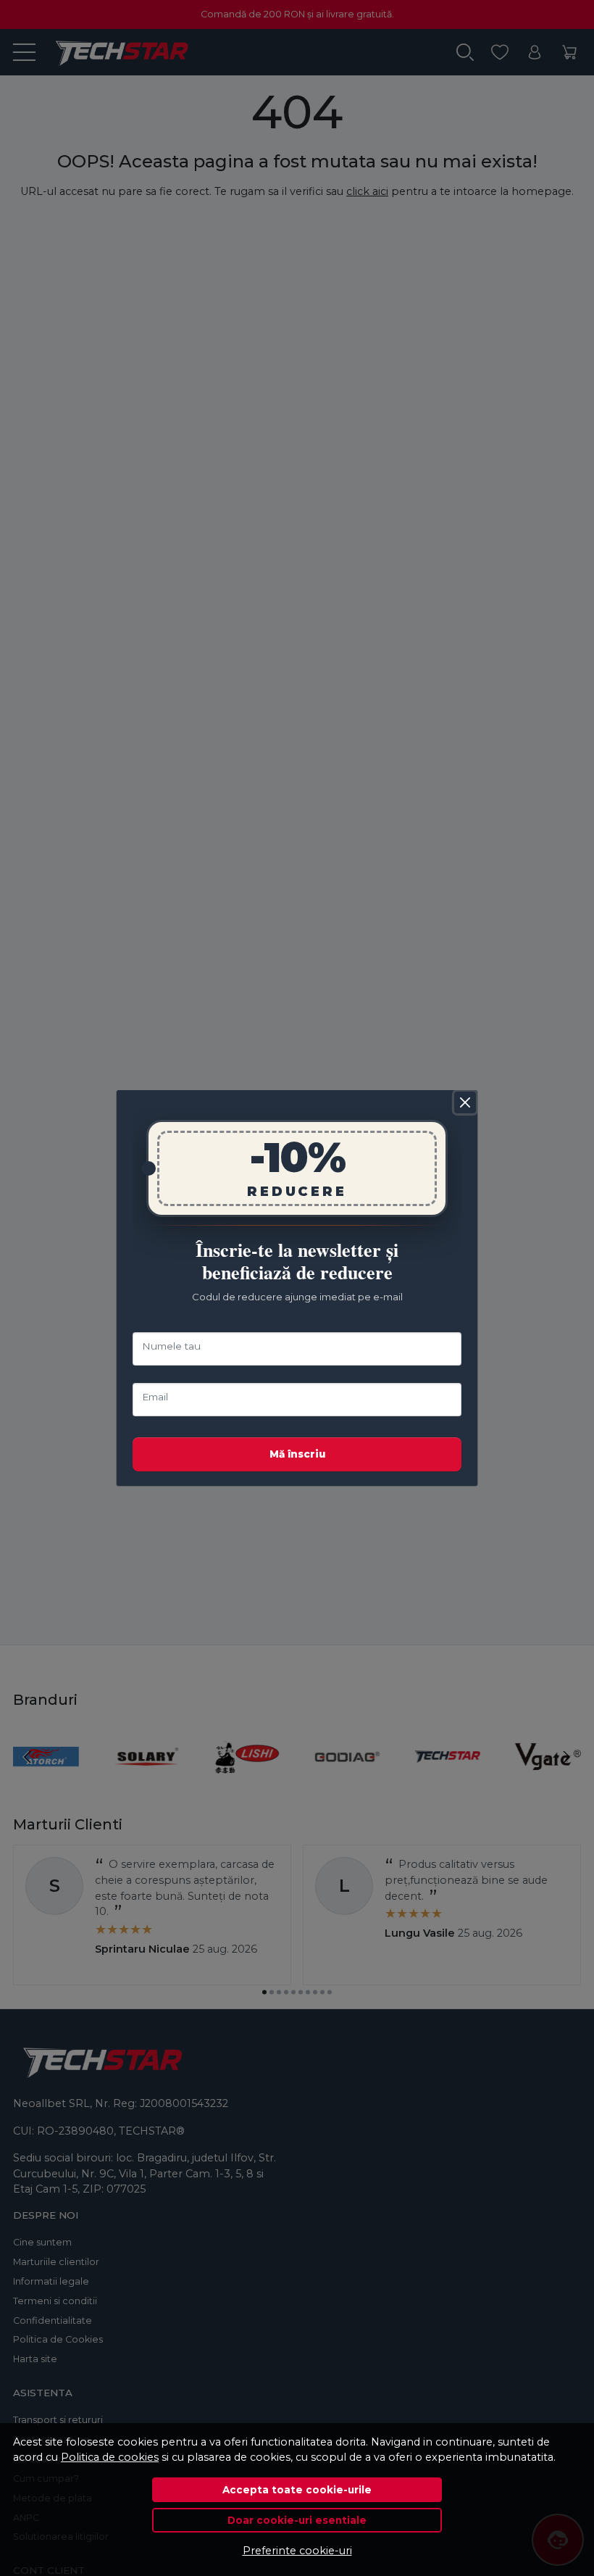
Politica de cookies (110, 2457)
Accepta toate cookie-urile (297, 2490)
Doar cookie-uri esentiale (297, 2520)
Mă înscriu (297, 1454)
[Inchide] (465, 1102)
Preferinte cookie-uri (297, 2551)
